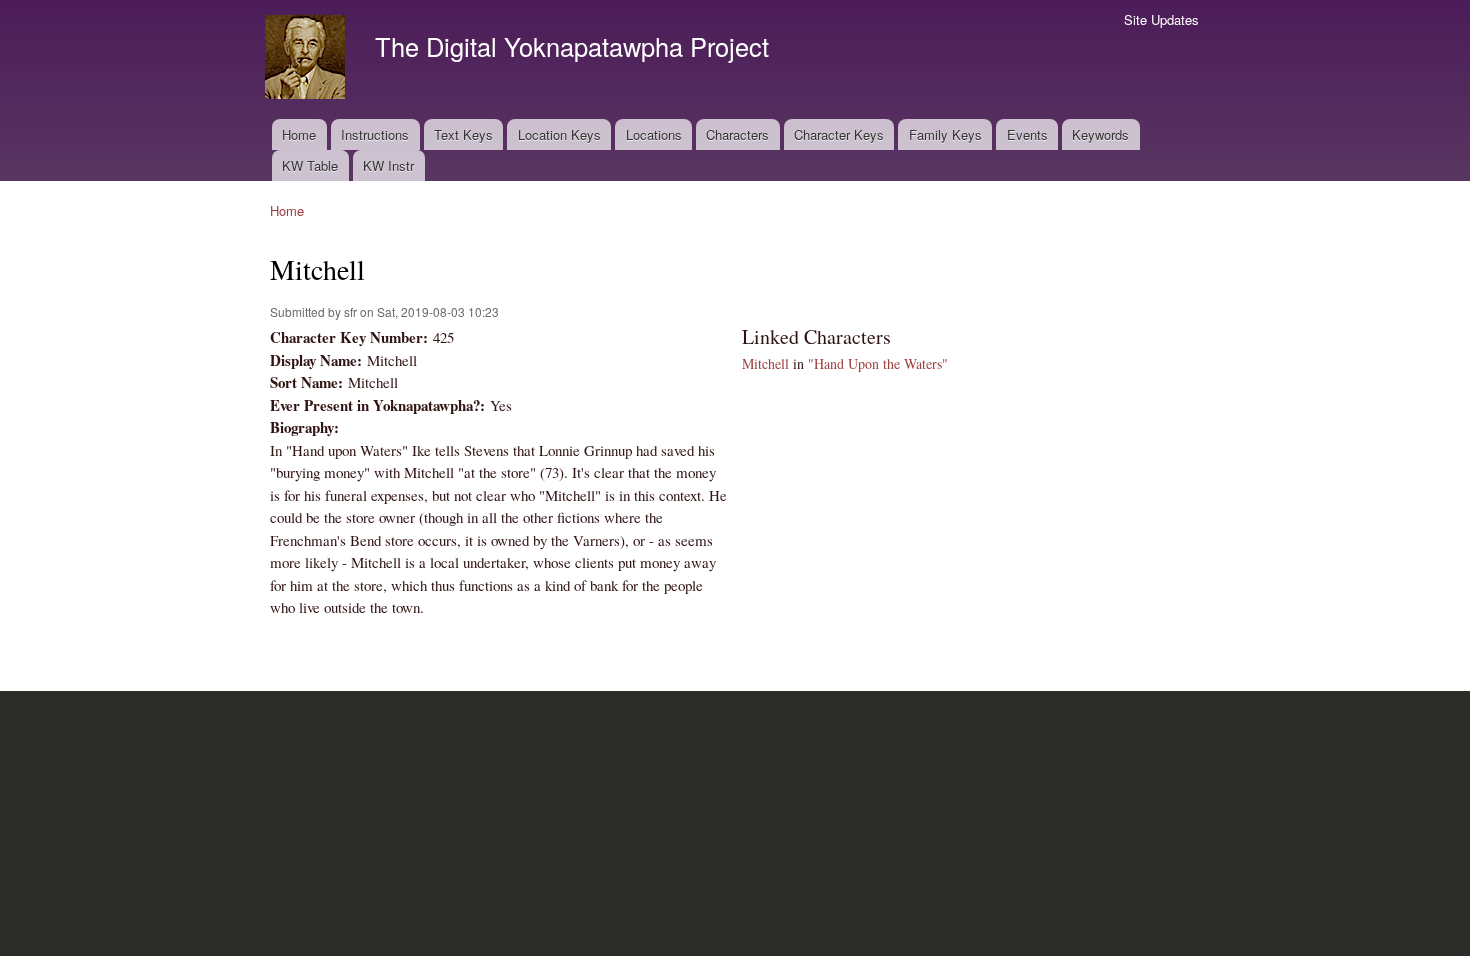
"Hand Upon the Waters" (878, 363)
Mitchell (765, 363)
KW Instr (388, 165)
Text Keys (463, 134)
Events (1027, 134)
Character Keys (839, 134)
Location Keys (559, 134)
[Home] (307, 59)
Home (299, 134)
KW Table (310, 165)
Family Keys (945, 134)
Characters (737, 134)
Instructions (375, 134)
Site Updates (1161, 19)
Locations (654, 134)
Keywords (1100, 134)
